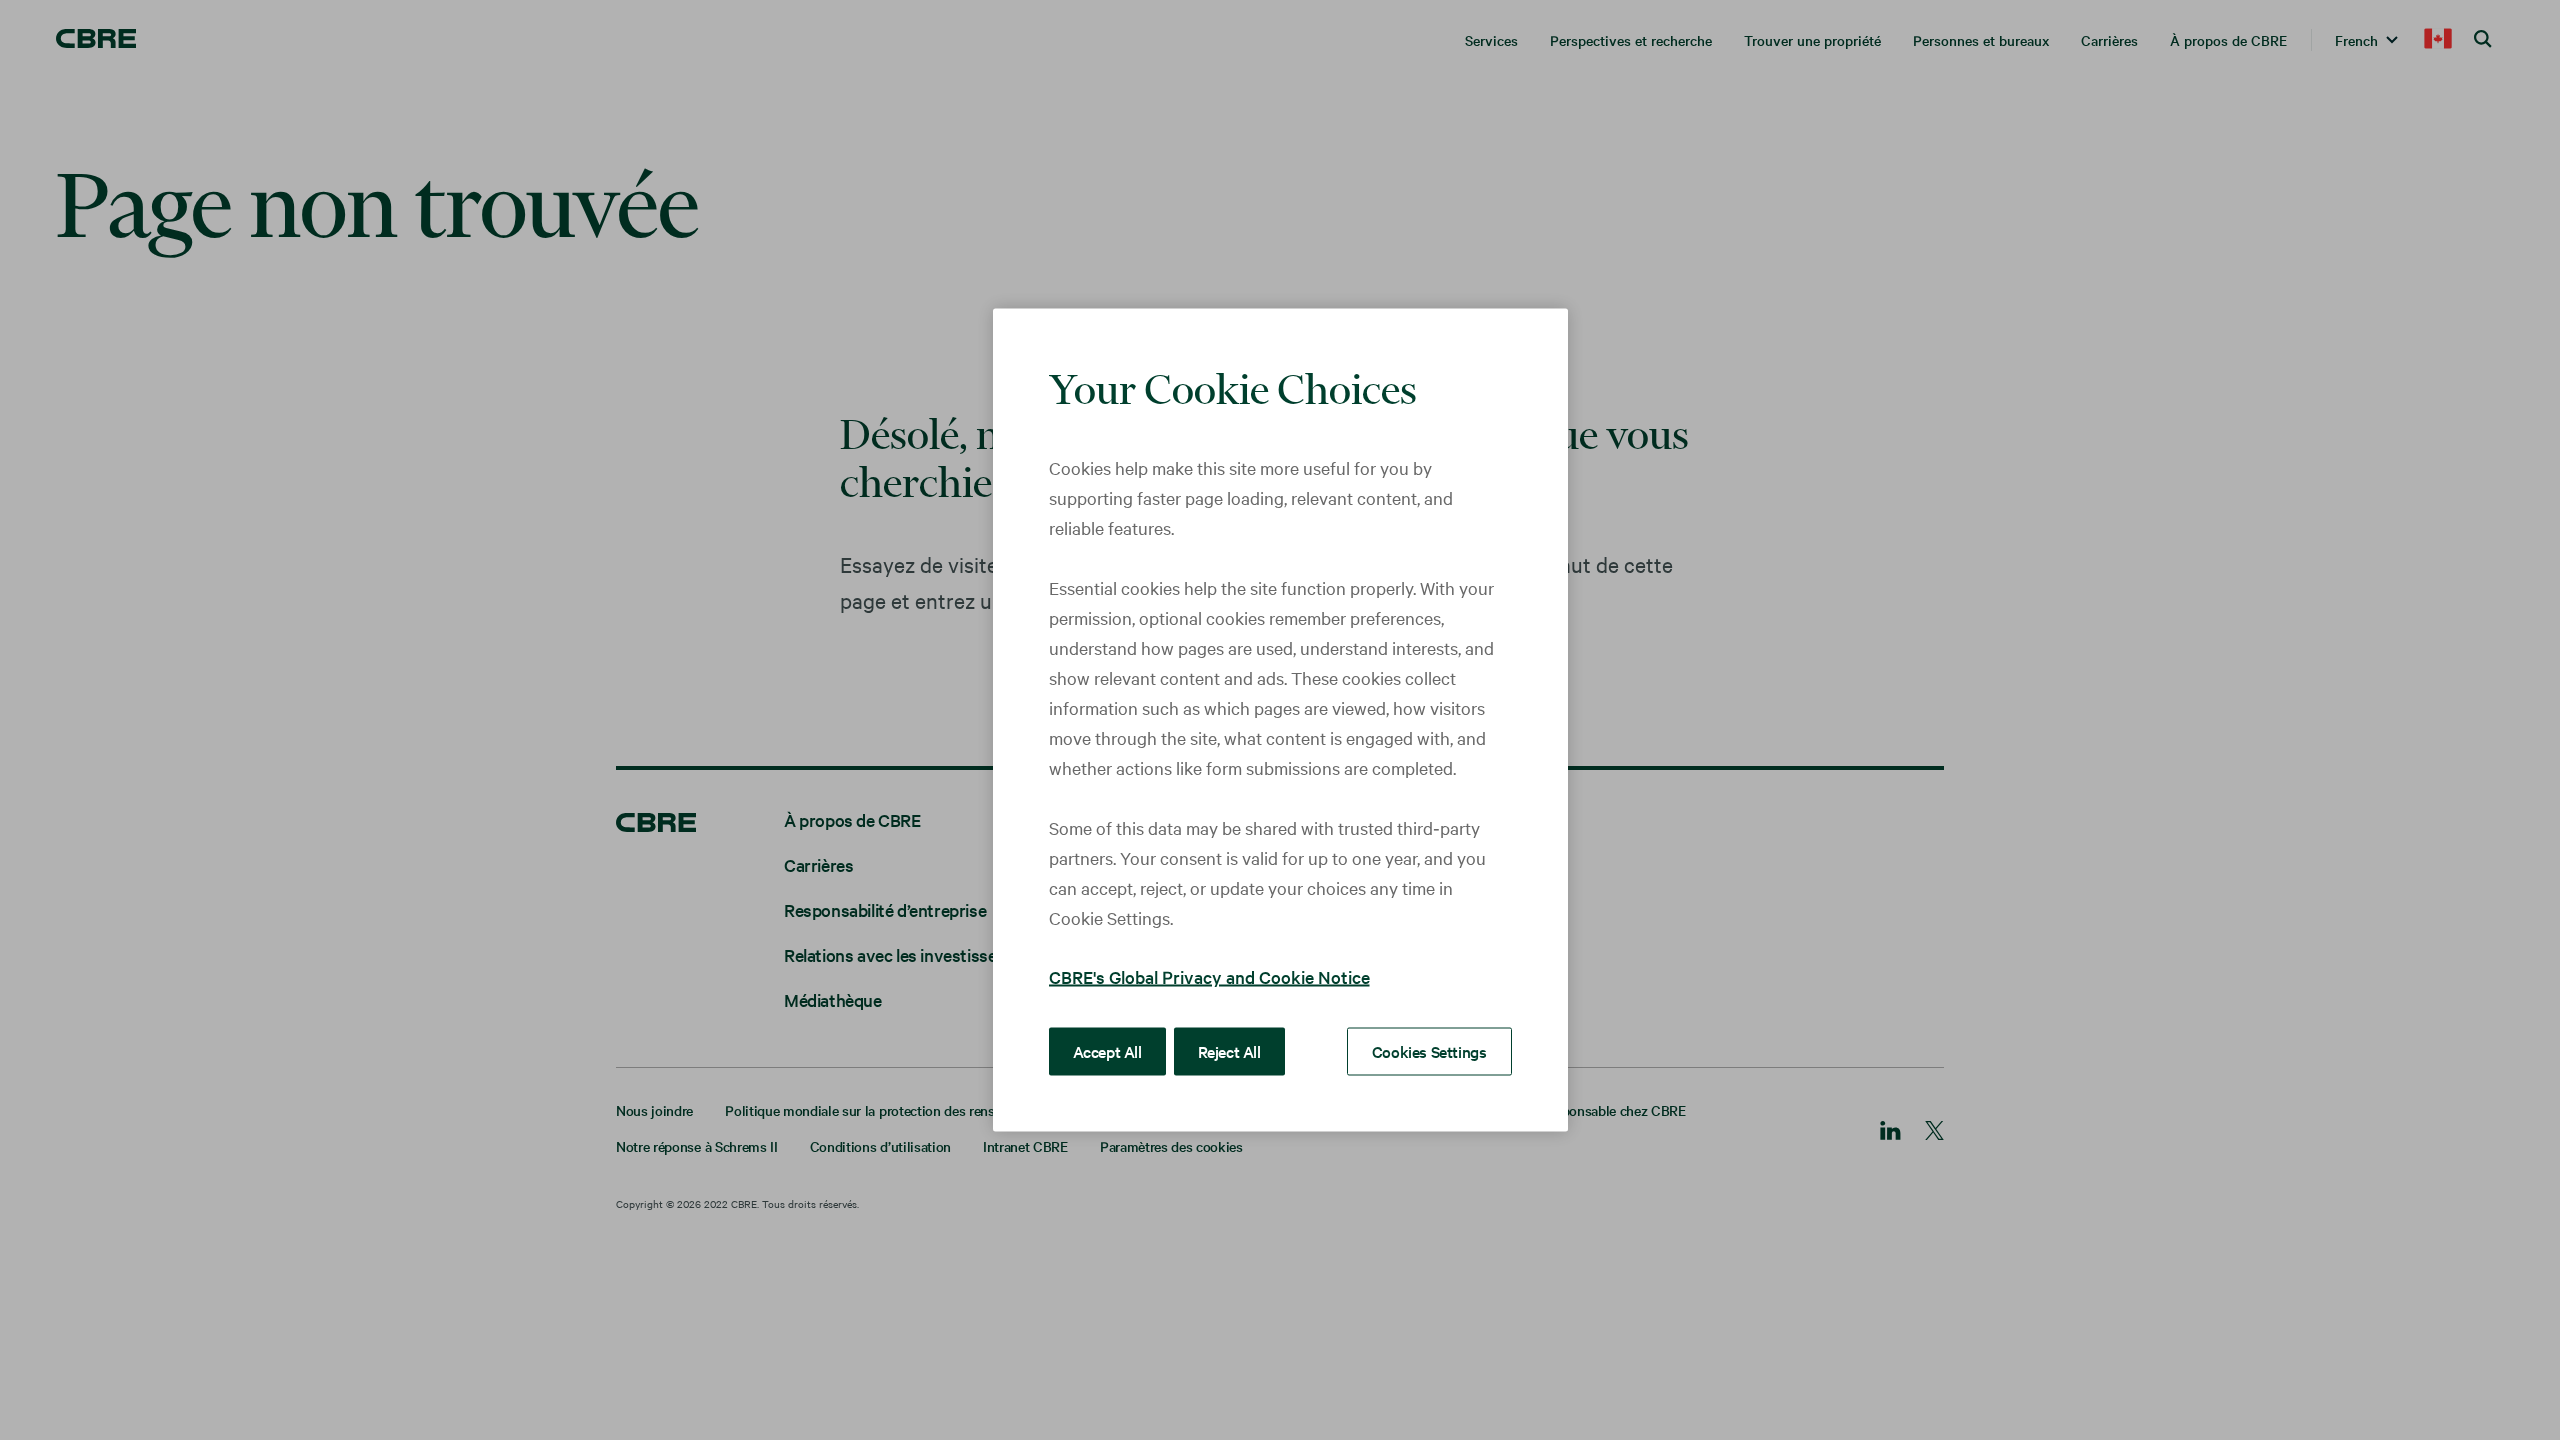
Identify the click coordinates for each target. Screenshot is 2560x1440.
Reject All (1229, 1051)
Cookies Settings (1429, 1051)
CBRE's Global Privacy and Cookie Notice (1209, 976)
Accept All (1107, 1051)
